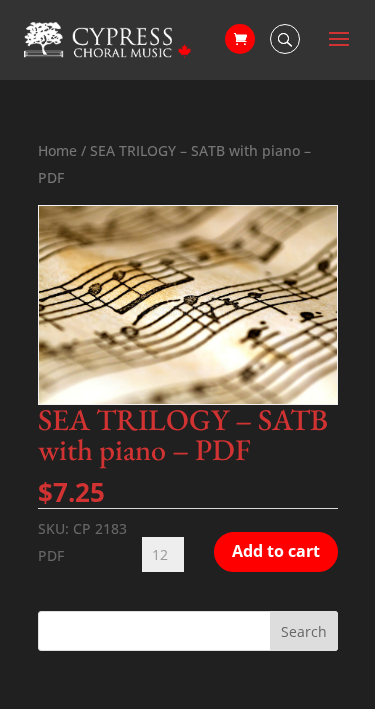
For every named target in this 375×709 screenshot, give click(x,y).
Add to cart (276, 551)
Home (57, 150)
